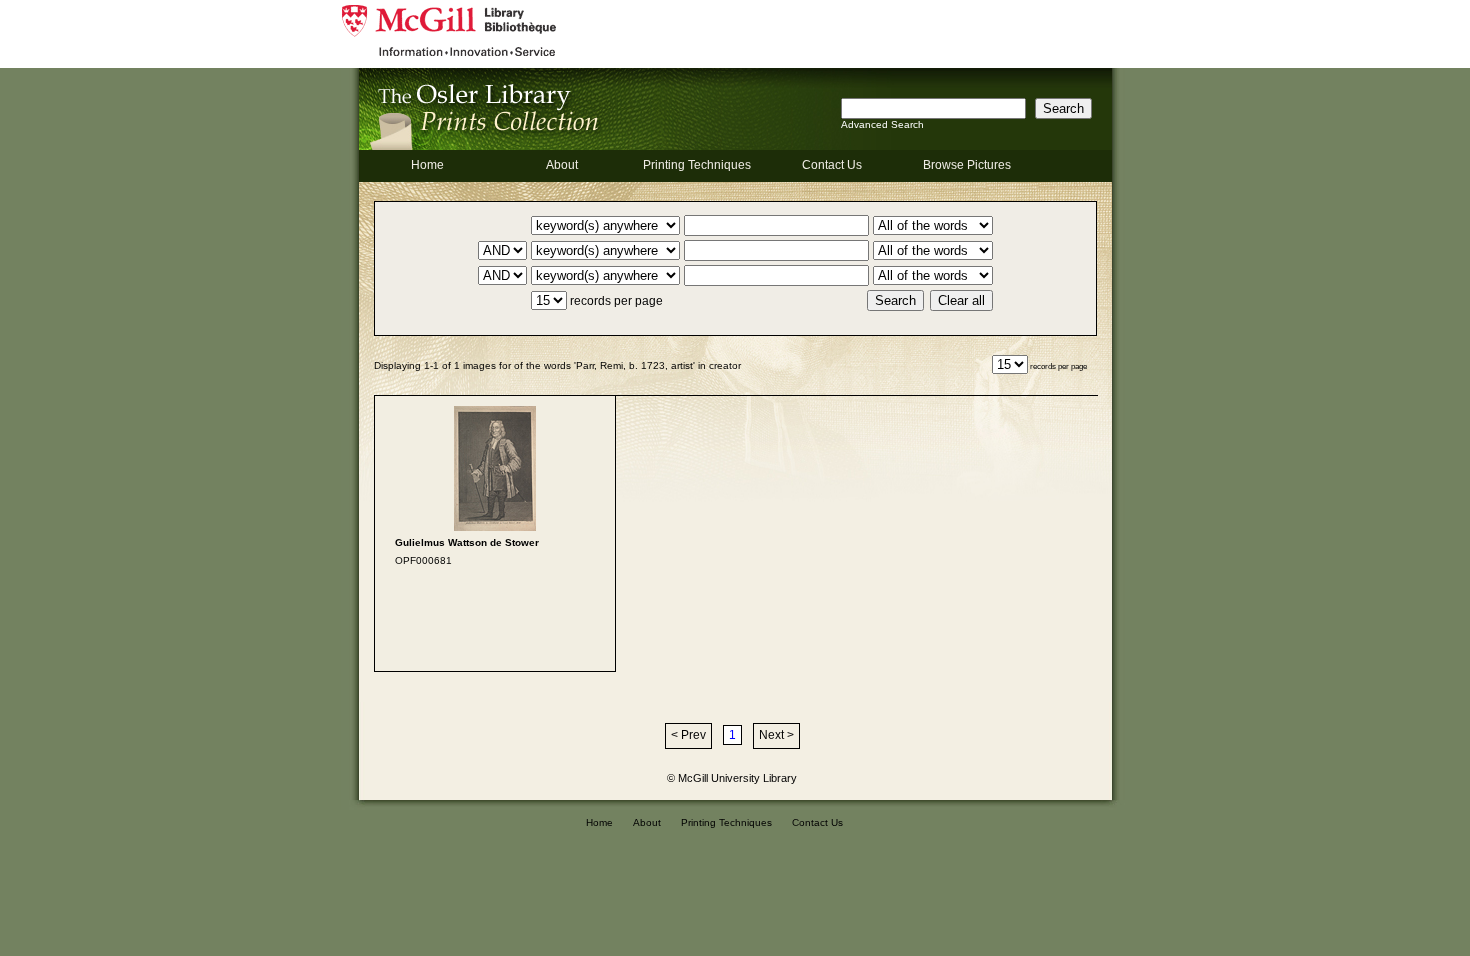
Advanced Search (882, 124)
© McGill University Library (732, 778)
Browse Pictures (967, 165)
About (562, 165)
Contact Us (832, 165)
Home (427, 165)
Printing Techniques (697, 165)
